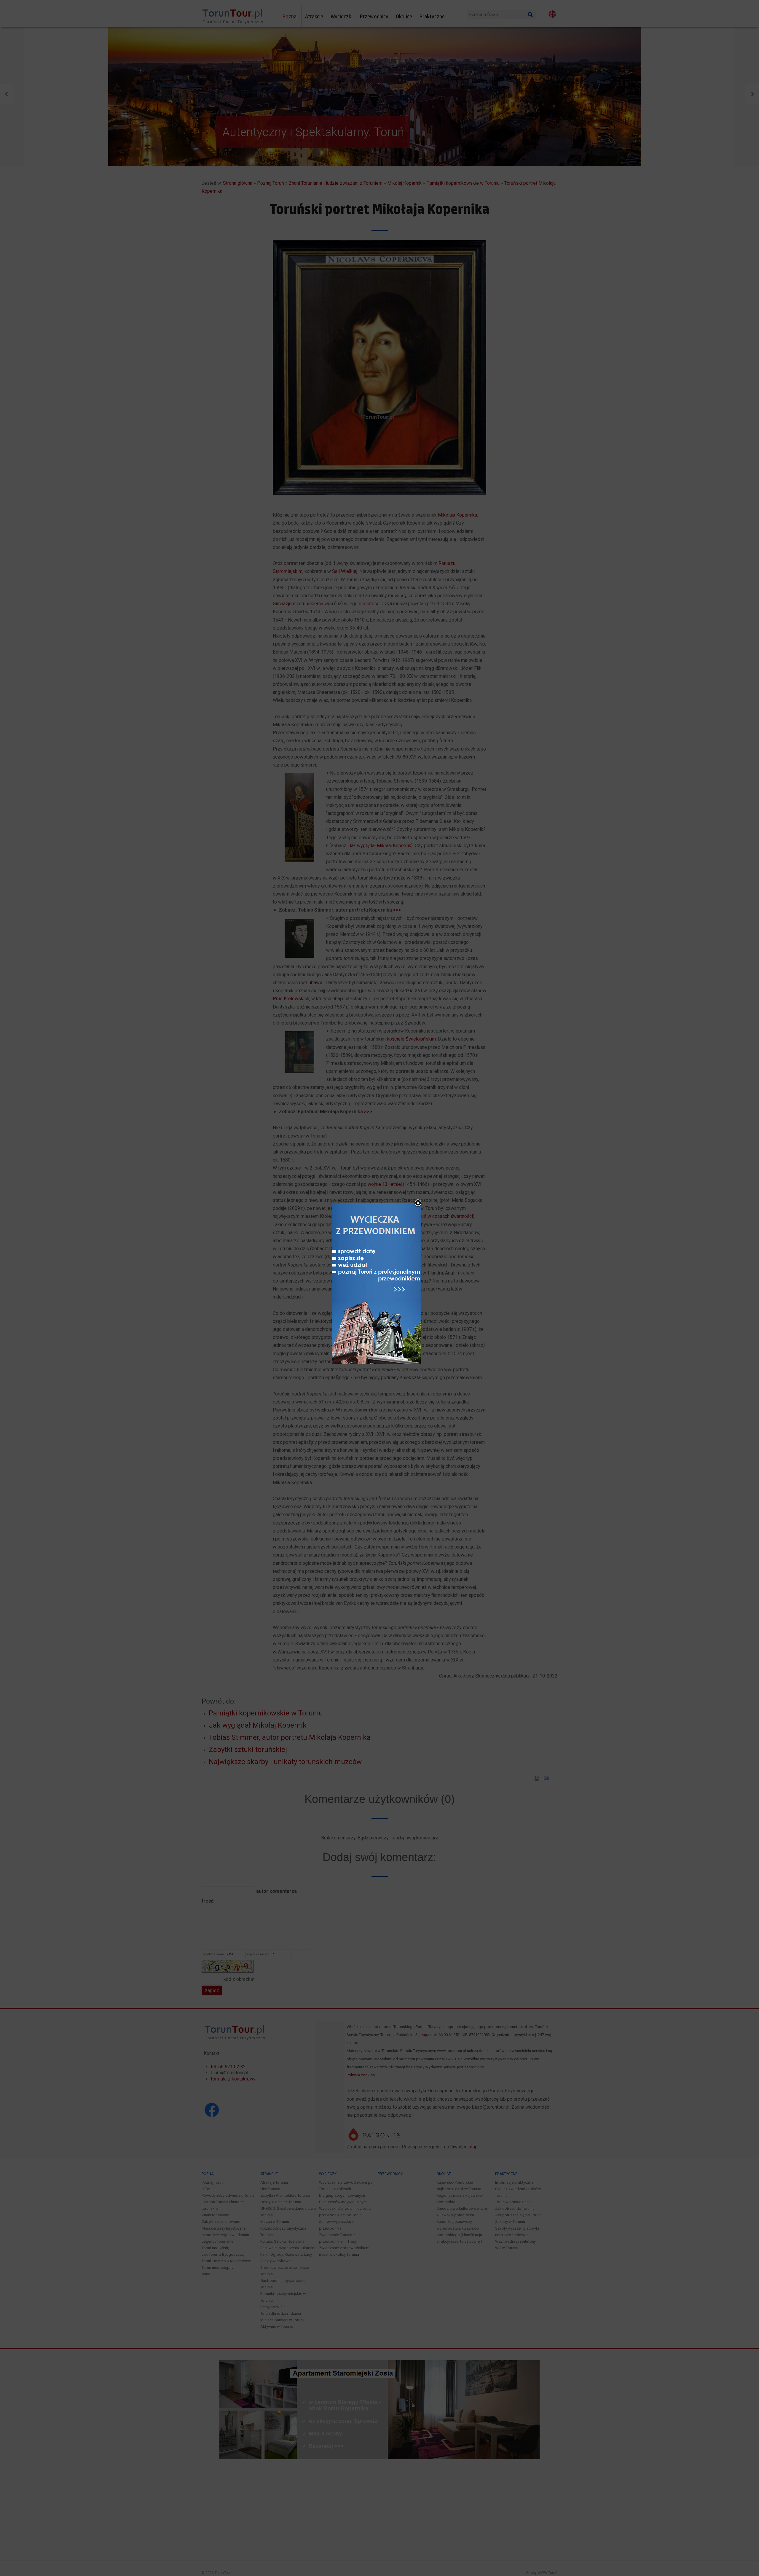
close (418, 1203)
